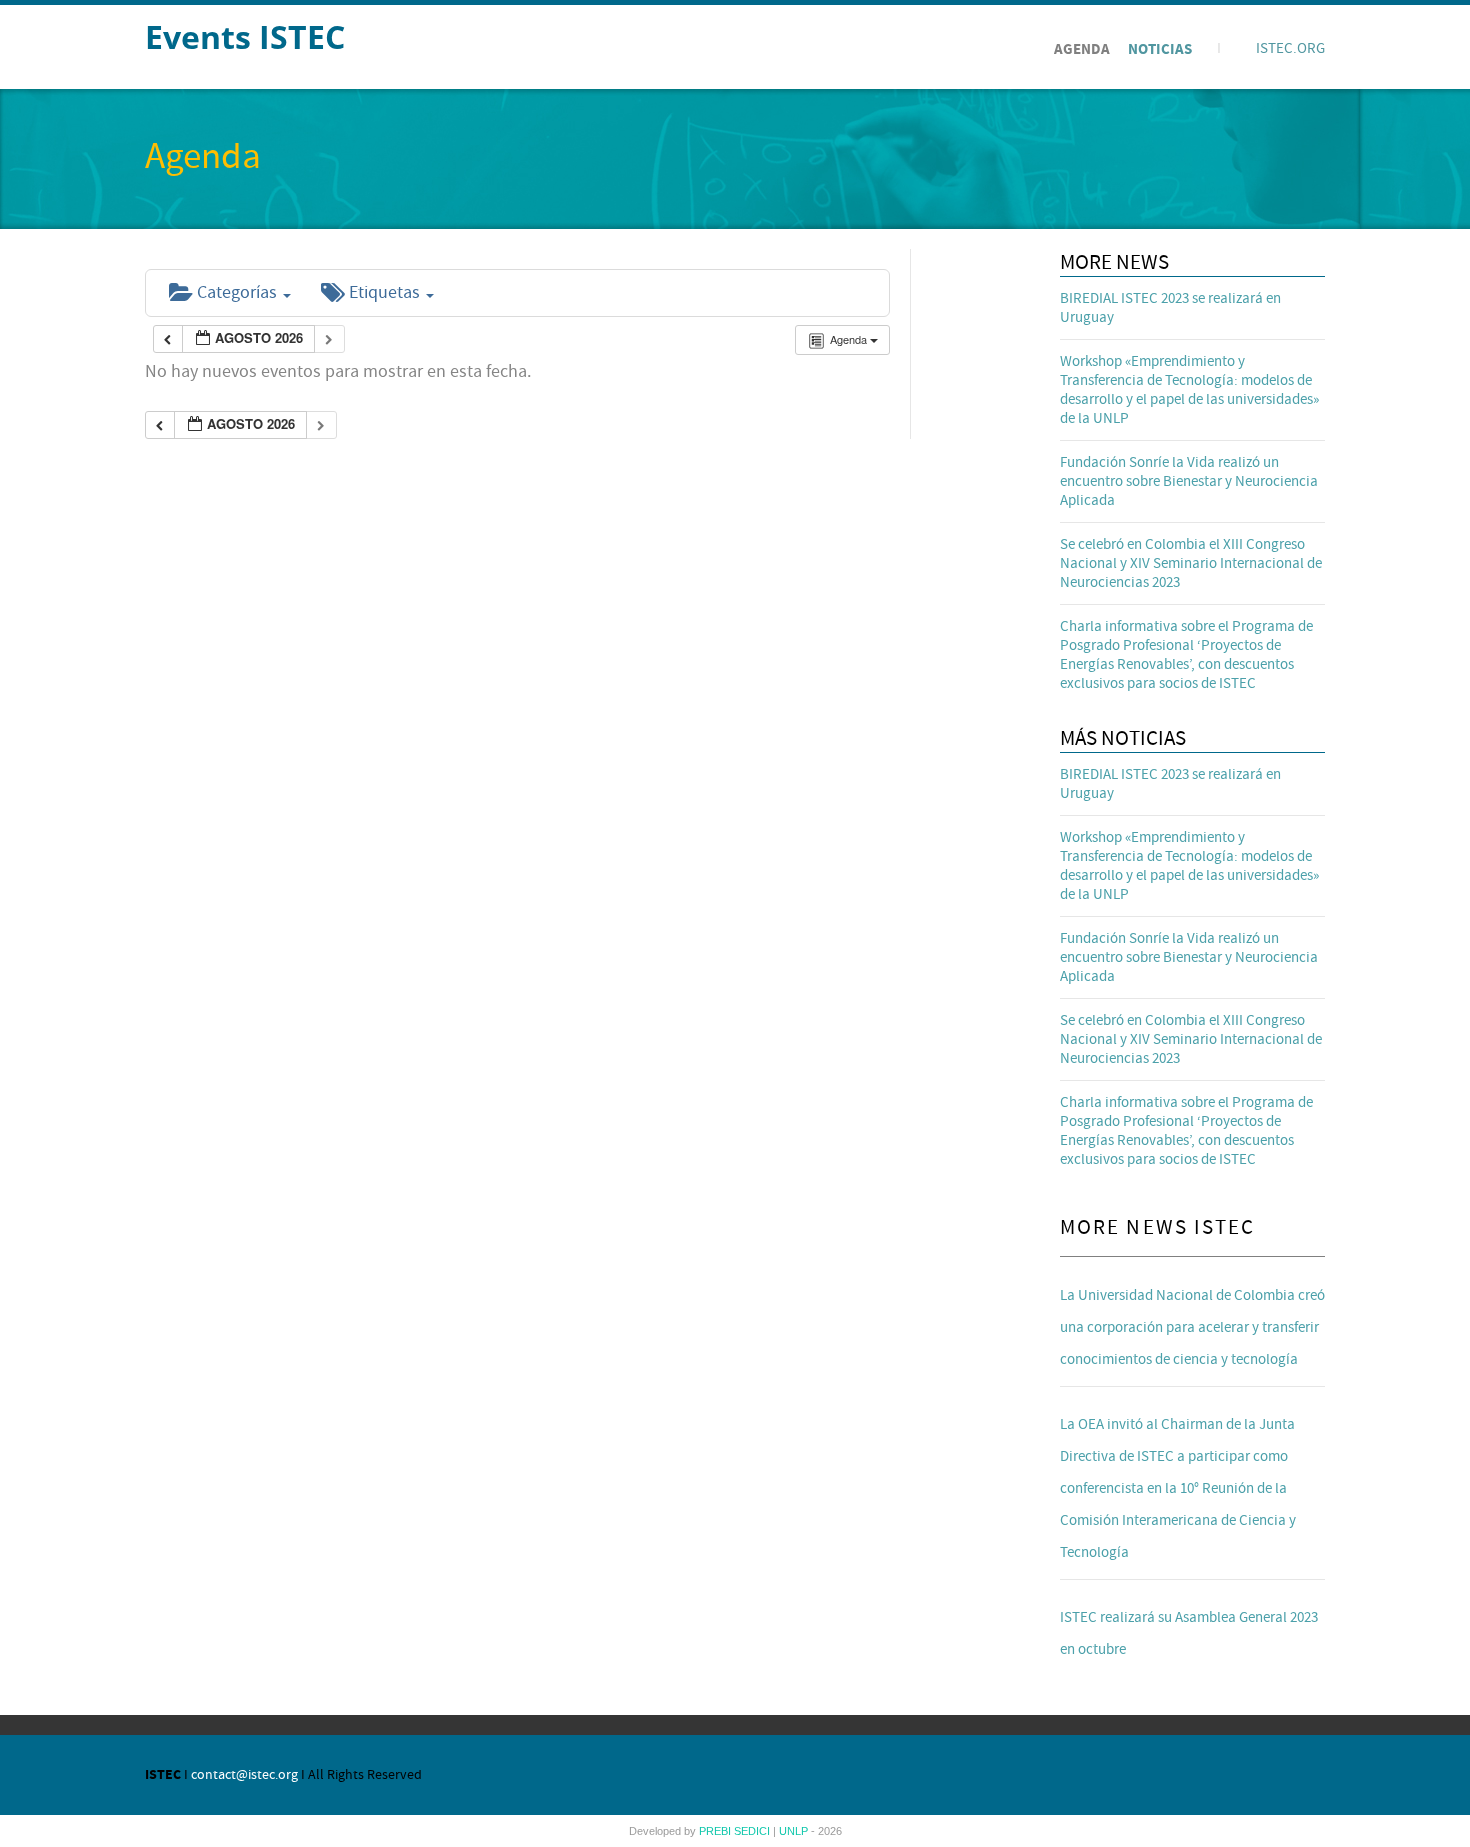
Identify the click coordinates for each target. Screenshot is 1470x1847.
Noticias (1160, 49)
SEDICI (753, 1831)
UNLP (795, 1831)
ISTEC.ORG (1290, 48)
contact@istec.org (244, 1775)
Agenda (1082, 49)
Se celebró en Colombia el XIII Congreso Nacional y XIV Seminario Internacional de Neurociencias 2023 (1191, 563)
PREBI (716, 1831)
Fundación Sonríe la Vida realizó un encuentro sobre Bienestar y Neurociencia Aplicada (1189, 481)
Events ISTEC (245, 36)
